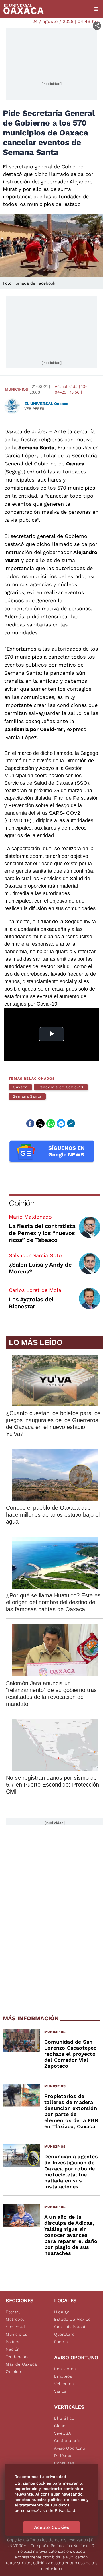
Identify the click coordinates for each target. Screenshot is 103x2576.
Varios (60, 2391)
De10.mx (63, 2456)
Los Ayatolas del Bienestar (31, 1303)
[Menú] (96, 9)
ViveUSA (63, 2433)
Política (13, 2342)
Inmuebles (65, 2369)
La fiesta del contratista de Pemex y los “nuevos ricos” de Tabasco (42, 1233)
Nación (13, 2349)
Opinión (22, 1203)
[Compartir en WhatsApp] (51, 1123)
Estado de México (72, 2319)
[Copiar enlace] (71, 1123)
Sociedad (15, 2327)
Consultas (64, 2463)
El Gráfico (64, 2418)
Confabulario (67, 2441)
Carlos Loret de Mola (35, 1290)
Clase (60, 2426)
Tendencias (17, 2357)
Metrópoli (15, 2319)
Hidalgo (62, 2312)
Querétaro (64, 2334)
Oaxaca (20, 1087)
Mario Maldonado (30, 1217)
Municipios (17, 389)
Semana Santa (27, 1096)
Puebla (61, 2342)
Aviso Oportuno (70, 2448)
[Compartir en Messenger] (61, 1123)
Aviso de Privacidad (56, 2510)
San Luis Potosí (70, 2327)
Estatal (13, 2312)
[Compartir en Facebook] (30, 1123)
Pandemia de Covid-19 (61, 1087)
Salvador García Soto (35, 1255)
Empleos (63, 2376)
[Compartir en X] (40, 1123)
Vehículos (64, 2384)
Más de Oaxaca (21, 2364)
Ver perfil (35, 409)
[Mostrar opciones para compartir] (97, 26)
